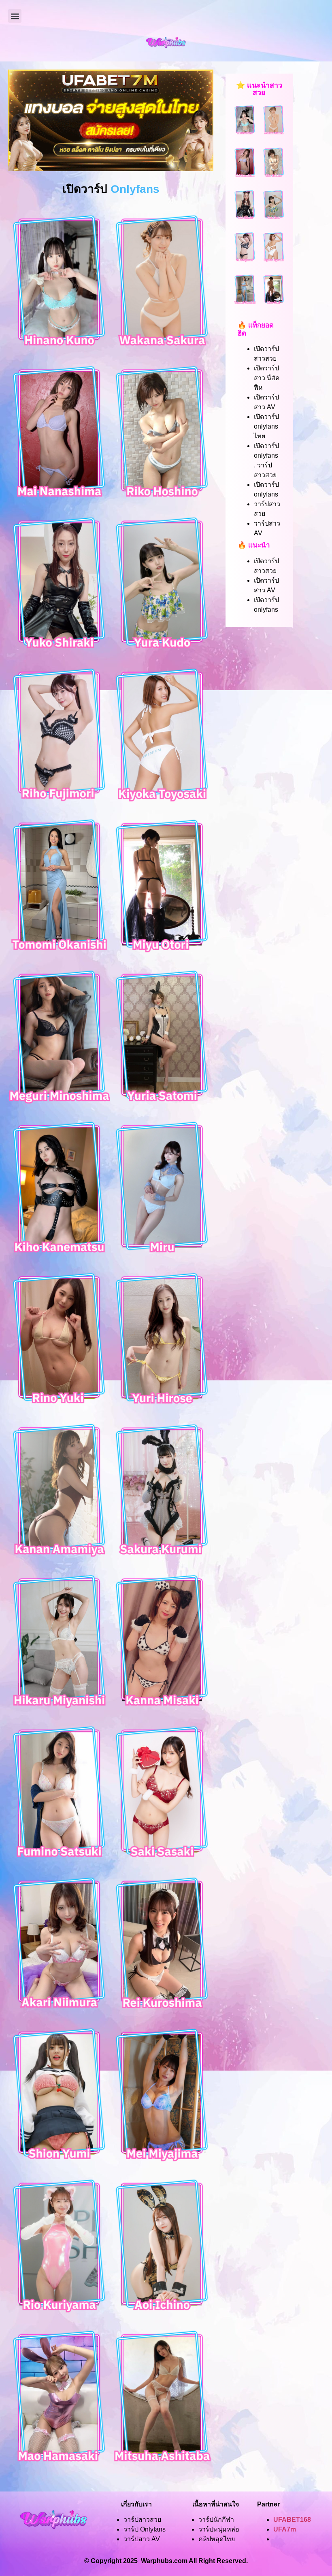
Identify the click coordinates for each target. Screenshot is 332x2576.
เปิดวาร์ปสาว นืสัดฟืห (267, 378)
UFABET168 (292, 2520)
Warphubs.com (164, 2561)
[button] (15, 16)
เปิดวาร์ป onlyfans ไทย (266, 426)
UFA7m (285, 2529)
